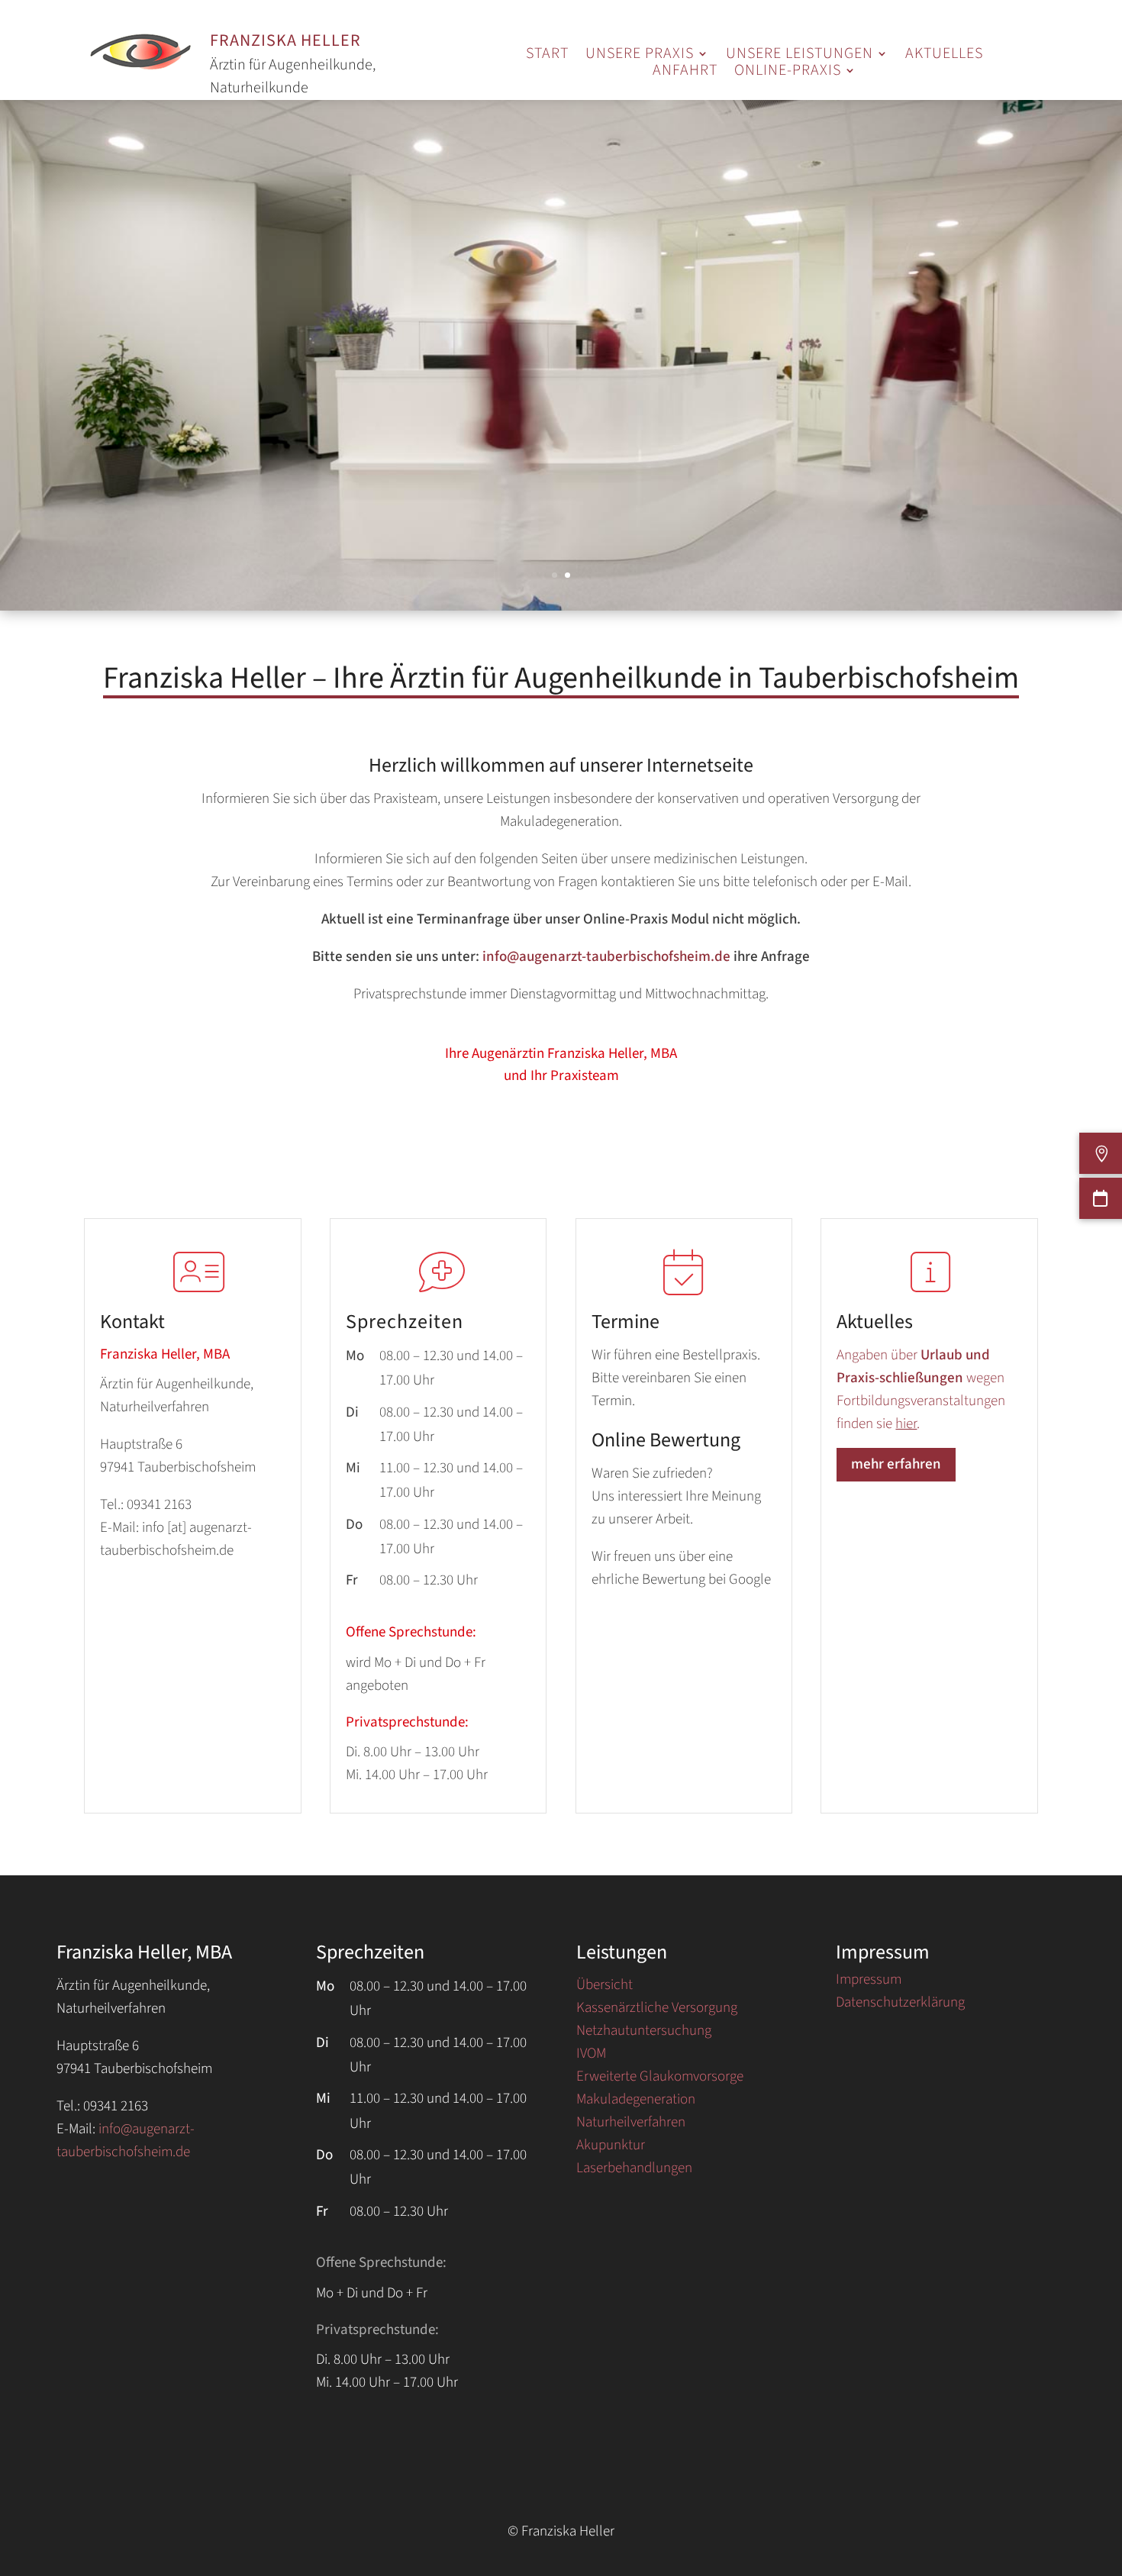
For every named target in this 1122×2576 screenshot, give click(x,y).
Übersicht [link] (605, 1988)
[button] (647, 56)
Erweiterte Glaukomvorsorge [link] (660, 2079)
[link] (547, 56)
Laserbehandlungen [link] (634, 2171)
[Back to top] (1107, 2484)
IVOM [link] (591, 2056)
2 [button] (567, 575)
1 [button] (555, 575)
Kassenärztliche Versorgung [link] (657, 2010)
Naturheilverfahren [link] (631, 2125)
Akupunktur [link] (611, 2148)
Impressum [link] (869, 1982)
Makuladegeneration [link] (636, 2102)
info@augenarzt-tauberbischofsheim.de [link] (606, 957)
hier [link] (906, 1424)
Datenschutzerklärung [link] (900, 2005)
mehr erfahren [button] (896, 1464)
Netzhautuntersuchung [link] (644, 2033)
